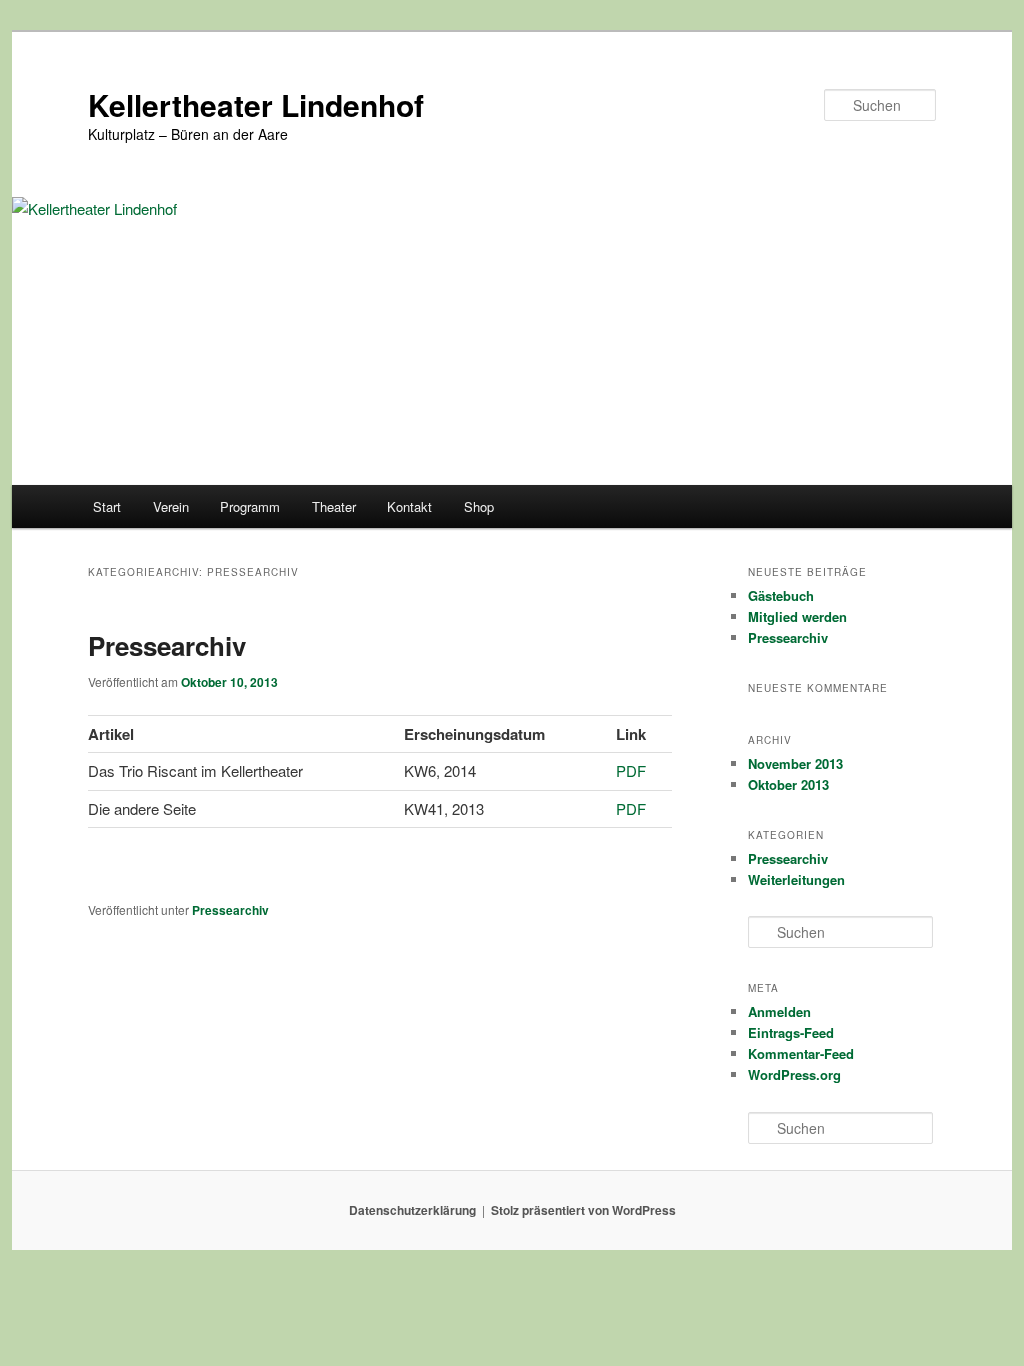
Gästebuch (781, 595)
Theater (334, 506)
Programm (250, 506)
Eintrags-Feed (791, 1032)
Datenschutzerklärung (412, 1210)
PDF (631, 770)
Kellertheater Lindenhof (256, 104)
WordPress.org (794, 1074)
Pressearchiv (167, 645)
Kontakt (409, 506)
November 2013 (795, 763)
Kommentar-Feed (801, 1053)
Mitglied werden (797, 616)
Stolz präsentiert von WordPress (583, 1210)
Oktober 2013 (788, 784)
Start (107, 506)
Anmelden (779, 1011)
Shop (479, 506)
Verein (171, 506)
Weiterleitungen (796, 879)
